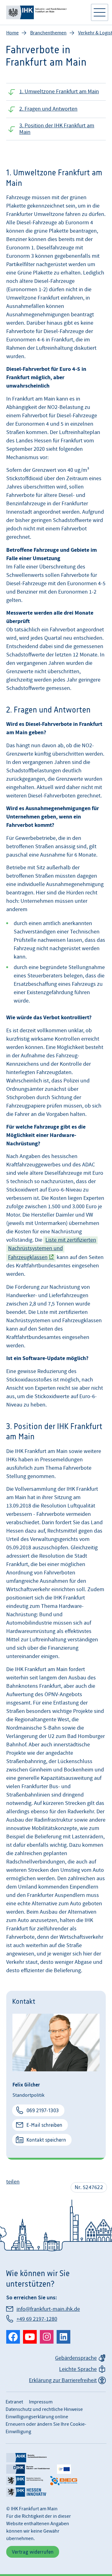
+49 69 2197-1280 (37, 2319)
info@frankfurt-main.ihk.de (48, 2309)
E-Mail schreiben (44, 2125)
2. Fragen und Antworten (48, 109)
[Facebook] (13, 2337)
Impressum (41, 2402)
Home (12, 33)
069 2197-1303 (43, 2110)
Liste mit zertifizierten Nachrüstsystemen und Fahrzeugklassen (52, 1249)
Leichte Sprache (78, 2369)
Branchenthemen (48, 33)
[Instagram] (47, 2337)
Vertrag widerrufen (33, 2552)
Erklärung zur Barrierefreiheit (63, 2380)
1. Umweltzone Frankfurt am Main (59, 92)
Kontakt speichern (46, 2140)
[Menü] (100, 12)
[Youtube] (30, 2337)
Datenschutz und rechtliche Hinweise (44, 2409)
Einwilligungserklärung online (37, 2417)
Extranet (14, 2402)
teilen (13, 2182)
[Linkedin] (63, 2337)
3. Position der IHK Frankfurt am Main (57, 129)
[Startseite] (45, 12)
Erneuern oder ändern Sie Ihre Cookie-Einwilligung (46, 2428)
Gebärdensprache (76, 2358)
